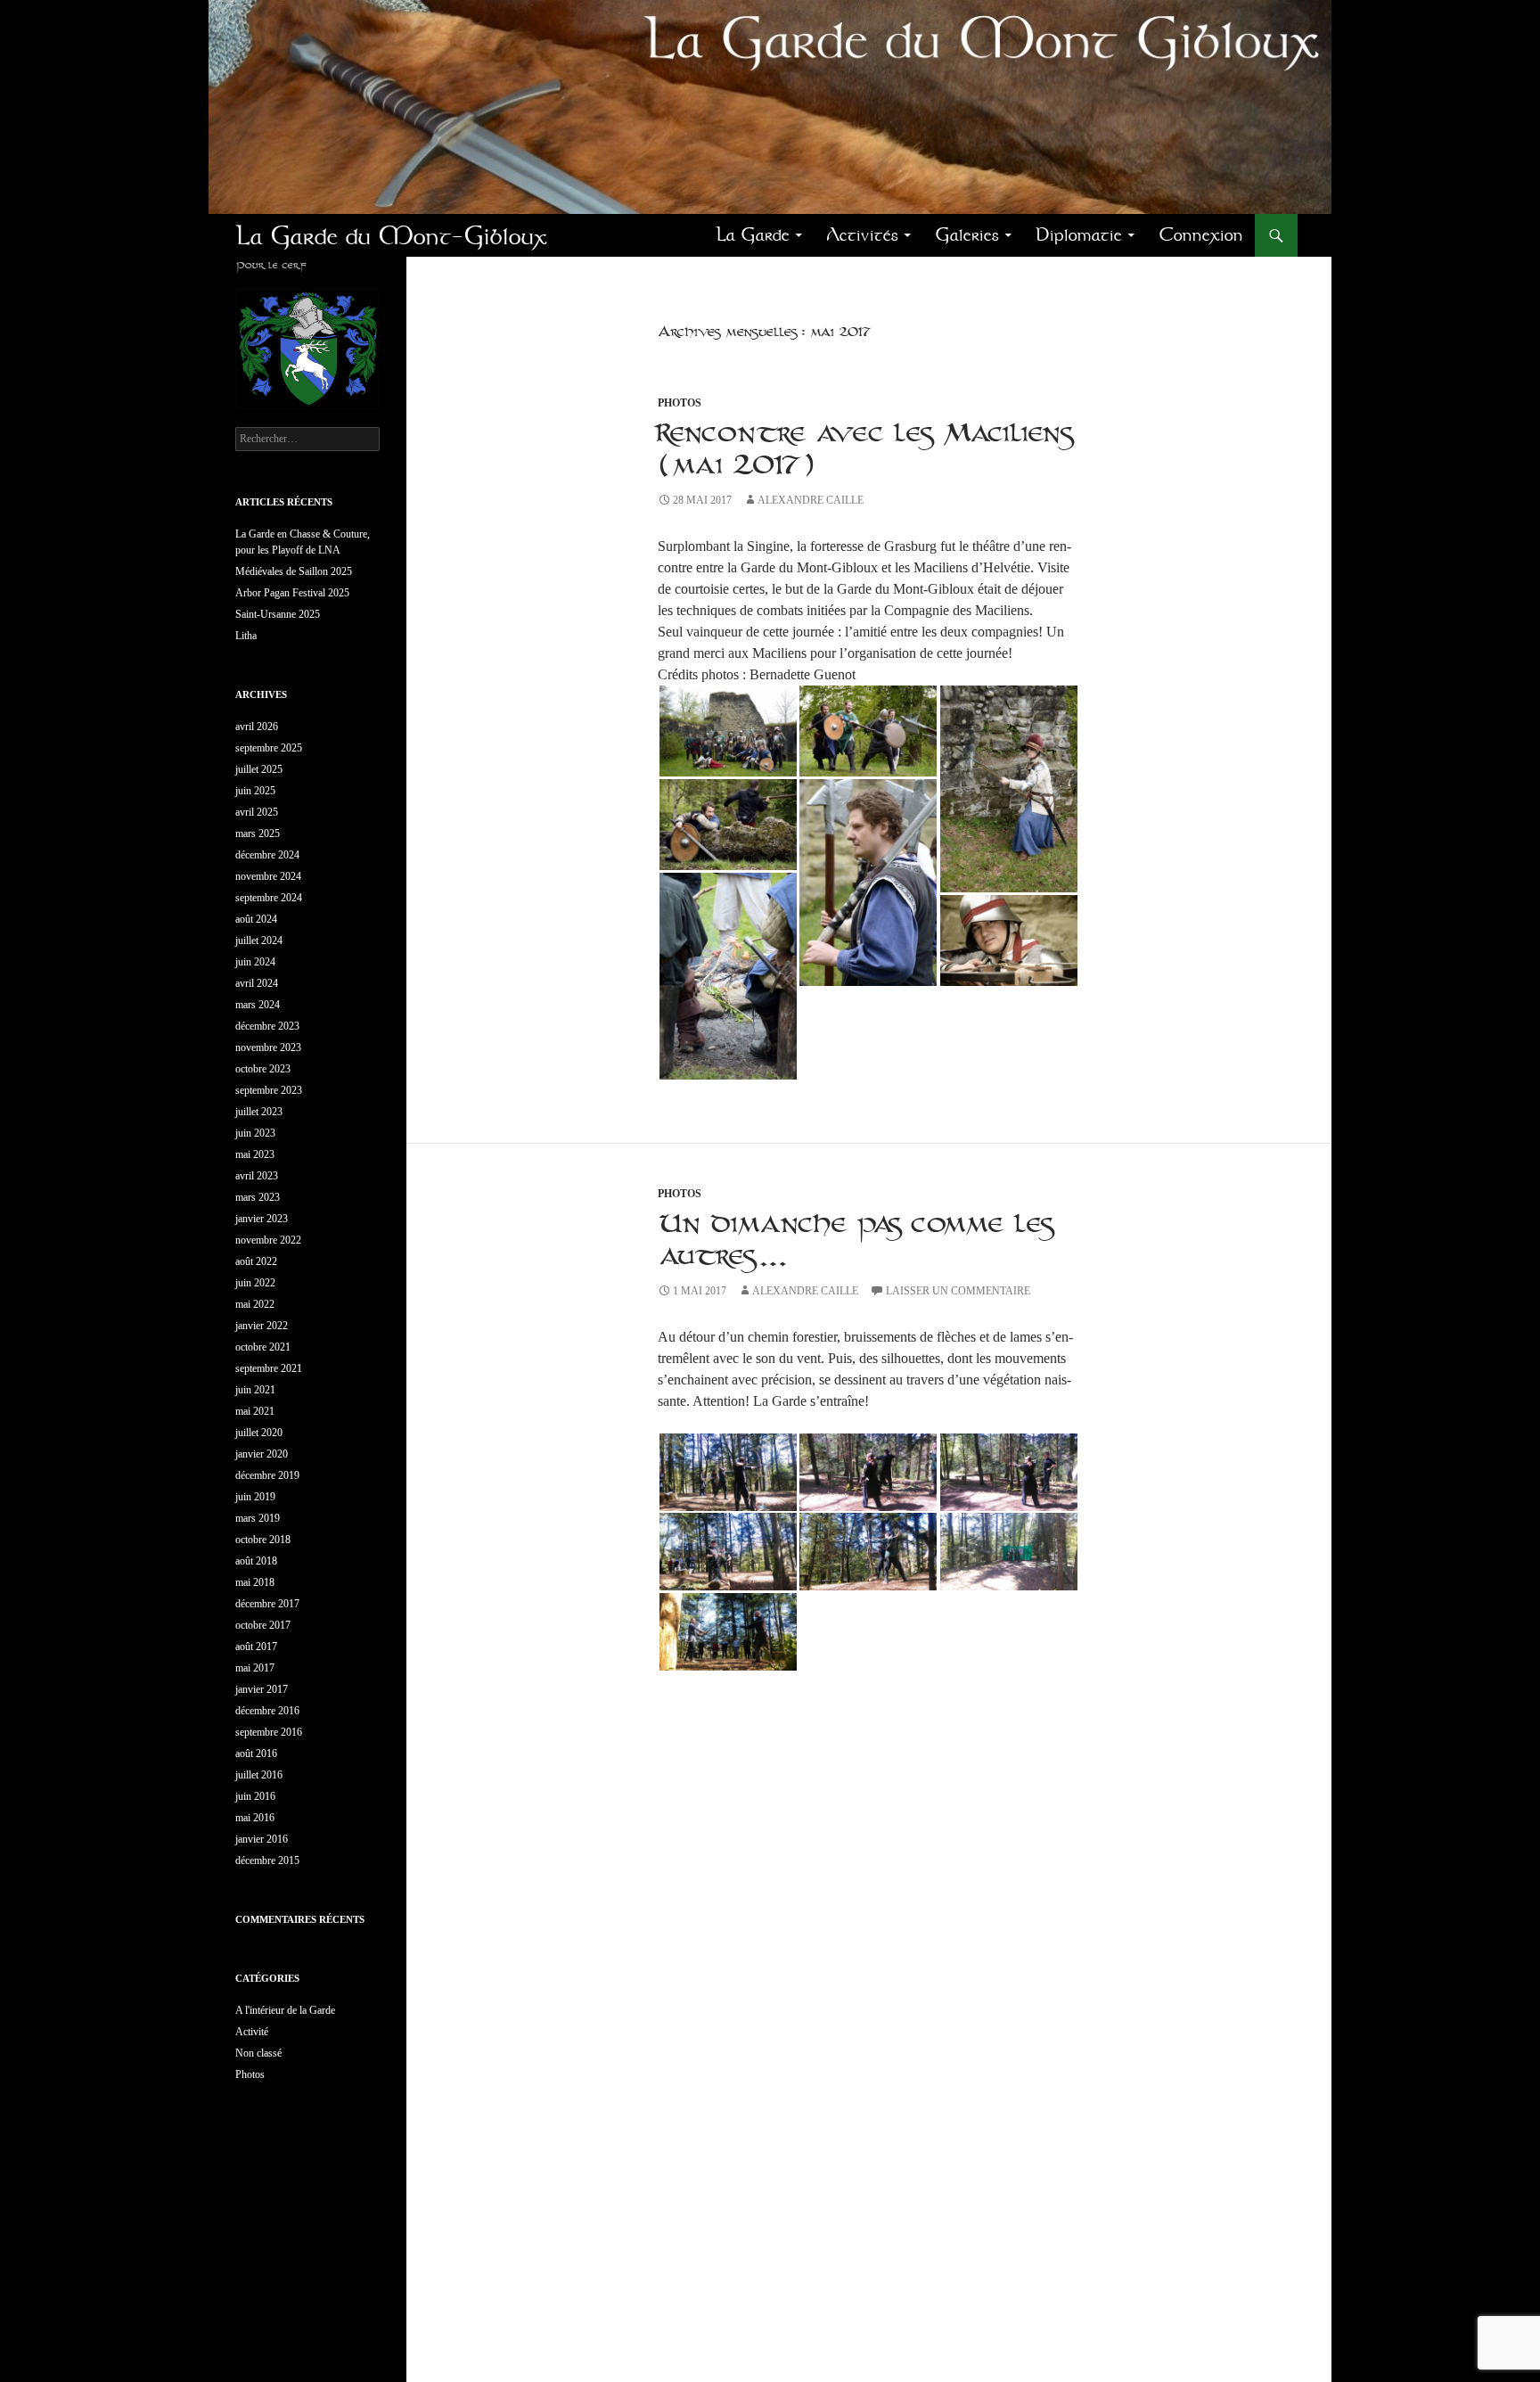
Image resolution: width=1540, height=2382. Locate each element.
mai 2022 (255, 1304)
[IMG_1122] (868, 1552)
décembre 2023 (267, 1026)
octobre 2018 (263, 1540)
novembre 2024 (268, 876)
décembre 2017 (267, 1604)
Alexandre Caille (811, 500)
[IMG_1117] (1009, 1552)
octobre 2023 (263, 1069)
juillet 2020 (259, 1433)
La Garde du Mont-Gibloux (391, 235)
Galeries (967, 235)
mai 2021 (255, 1411)
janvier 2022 (262, 1326)
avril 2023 (257, 1176)
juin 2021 (255, 1390)
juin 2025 (255, 791)
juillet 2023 (259, 1112)
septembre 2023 (269, 1090)
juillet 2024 (259, 940)
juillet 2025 (259, 769)
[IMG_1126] (1009, 1472)
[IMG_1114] (728, 1552)
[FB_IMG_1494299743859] (728, 825)
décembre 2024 (267, 855)
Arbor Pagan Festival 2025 (292, 593)
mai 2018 (255, 1582)
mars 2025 (258, 834)
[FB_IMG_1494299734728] (728, 731)
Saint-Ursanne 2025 (278, 614)
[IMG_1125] (868, 1472)
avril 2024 (257, 983)
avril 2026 (257, 727)
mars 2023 (258, 1197)
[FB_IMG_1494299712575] (728, 976)
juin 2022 (255, 1283)
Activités (862, 235)
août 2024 (256, 919)
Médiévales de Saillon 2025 (294, 571)
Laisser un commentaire (958, 1291)
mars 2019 (258, 1518)
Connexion (1201, 235)
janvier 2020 (262, 1454)
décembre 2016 (267, 1711)
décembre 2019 (267, 1475)
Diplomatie (1079, 235)
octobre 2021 (263, 1347)
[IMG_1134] (728, 1472)
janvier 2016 (262, 1839)
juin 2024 (255, 962)
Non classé (258, 2053)
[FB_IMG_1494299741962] (868, 731)
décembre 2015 (267, 1860)
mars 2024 (258, 1005)
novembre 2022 (268, 1240)
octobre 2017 (263, 1625)
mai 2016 (255, 1818)
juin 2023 (255, 1133)
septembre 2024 (269, 898)
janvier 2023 (262, 1219)
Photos (680, 403)
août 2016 (256, 1754)
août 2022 (256, 1261)
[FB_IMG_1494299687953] (1009, 789)
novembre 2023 (268, 1047)
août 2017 (256, 1647)
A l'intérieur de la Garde (285, 2010)
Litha (246, 636)
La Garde (753, 235)
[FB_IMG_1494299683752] (1009, 940)
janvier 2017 (262, 1689)
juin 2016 (255, 1796)
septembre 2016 (269, 1732)
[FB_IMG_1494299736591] (868, 883)
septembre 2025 (269, 748)
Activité (252, 2032)
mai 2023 (255, 1154)
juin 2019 (255, 1497)
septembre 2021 (269, 1368)
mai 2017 (255, 1668)
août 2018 (256, 1561)
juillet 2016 (259, 1775)
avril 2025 (257, 812)
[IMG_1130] (728, 1632)
